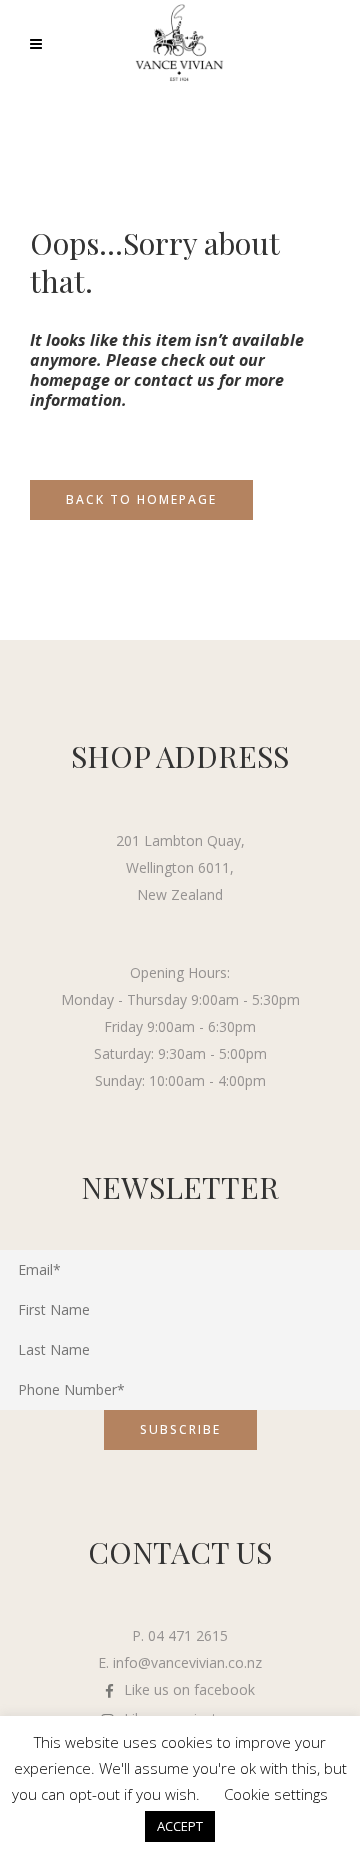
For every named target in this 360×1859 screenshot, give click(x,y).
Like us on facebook (189, 1689)
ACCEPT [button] (180, 1826)
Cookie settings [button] (276, 1794)
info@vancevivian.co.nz (187, 1662)
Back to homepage (141, 499)
